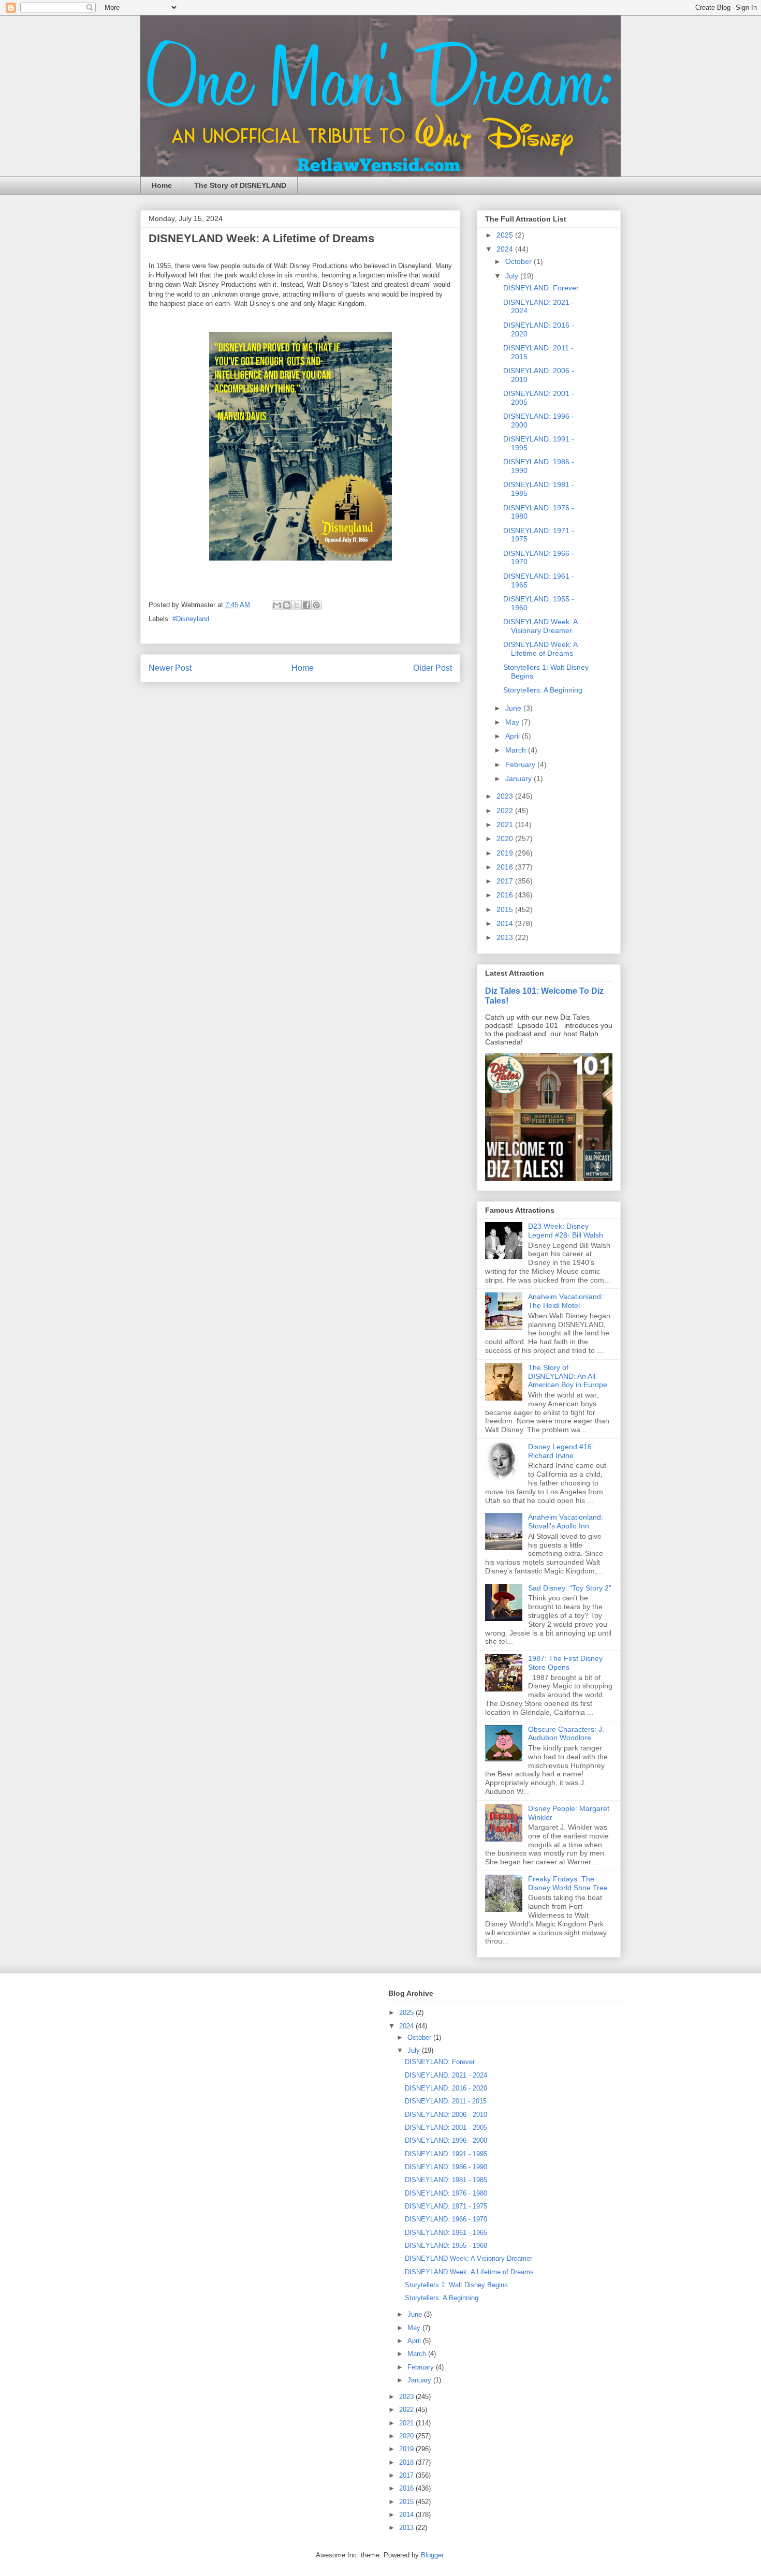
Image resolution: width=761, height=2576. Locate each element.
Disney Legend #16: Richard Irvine (561, 1451)
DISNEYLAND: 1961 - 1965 (446, 2233)
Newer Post (170, 668)
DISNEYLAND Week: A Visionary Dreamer (540, 626)
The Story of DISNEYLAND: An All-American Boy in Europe (568, 1376)
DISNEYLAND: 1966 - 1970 (446, 2219)
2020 (506, 838)
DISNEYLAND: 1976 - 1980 (446, 2193)
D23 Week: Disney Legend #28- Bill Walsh (566, 1231)
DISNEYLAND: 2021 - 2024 (446, 2075)
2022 (506, 811)
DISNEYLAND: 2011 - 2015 (446, 2101)
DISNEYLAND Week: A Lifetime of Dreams (540, 649)
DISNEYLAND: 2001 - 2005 (446, 2128)
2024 (506, 249)
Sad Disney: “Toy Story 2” (570, 1588)
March (517, 750)
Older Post (433, 668)
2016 (506, 895)
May (513, 722)
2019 (506, 853)
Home (162, 185)
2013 (506, 937)
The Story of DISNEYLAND (240, 185)
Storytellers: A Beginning (543, 690)
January (519, 778)
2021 (506, 825)
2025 (506, 235)
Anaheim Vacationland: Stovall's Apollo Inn (566, 1521)
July (513, 276)
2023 (506, 796)
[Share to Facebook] (306, 605)
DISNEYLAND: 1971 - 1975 (446, 2206)
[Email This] (277, 605)
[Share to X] (297, 605)
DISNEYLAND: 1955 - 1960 (446, 2246)
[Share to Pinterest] (316, 605)
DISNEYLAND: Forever (541, 288)
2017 (506, 881)
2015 (506, 909)
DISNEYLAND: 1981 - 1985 (446, 2180)
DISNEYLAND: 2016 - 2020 (446, 2088)
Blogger (432, 2555)
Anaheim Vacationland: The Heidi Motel (566, 1301)
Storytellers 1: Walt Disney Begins (456, 2285)
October (519, 261)
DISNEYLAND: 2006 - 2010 (446, 2115)
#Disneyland (191, 619)
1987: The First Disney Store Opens (565, 1663)
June (514, 708)
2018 (506, 867)
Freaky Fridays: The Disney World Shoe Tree (568, 1883)
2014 (506, 923)
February (521, 764)
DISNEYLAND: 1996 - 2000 (446, 2140)
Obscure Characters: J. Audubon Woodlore (566, 1734)
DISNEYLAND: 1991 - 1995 (446, 2154)
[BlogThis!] (287, 605)
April (514, 736)
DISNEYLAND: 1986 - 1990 (446, 2167)
